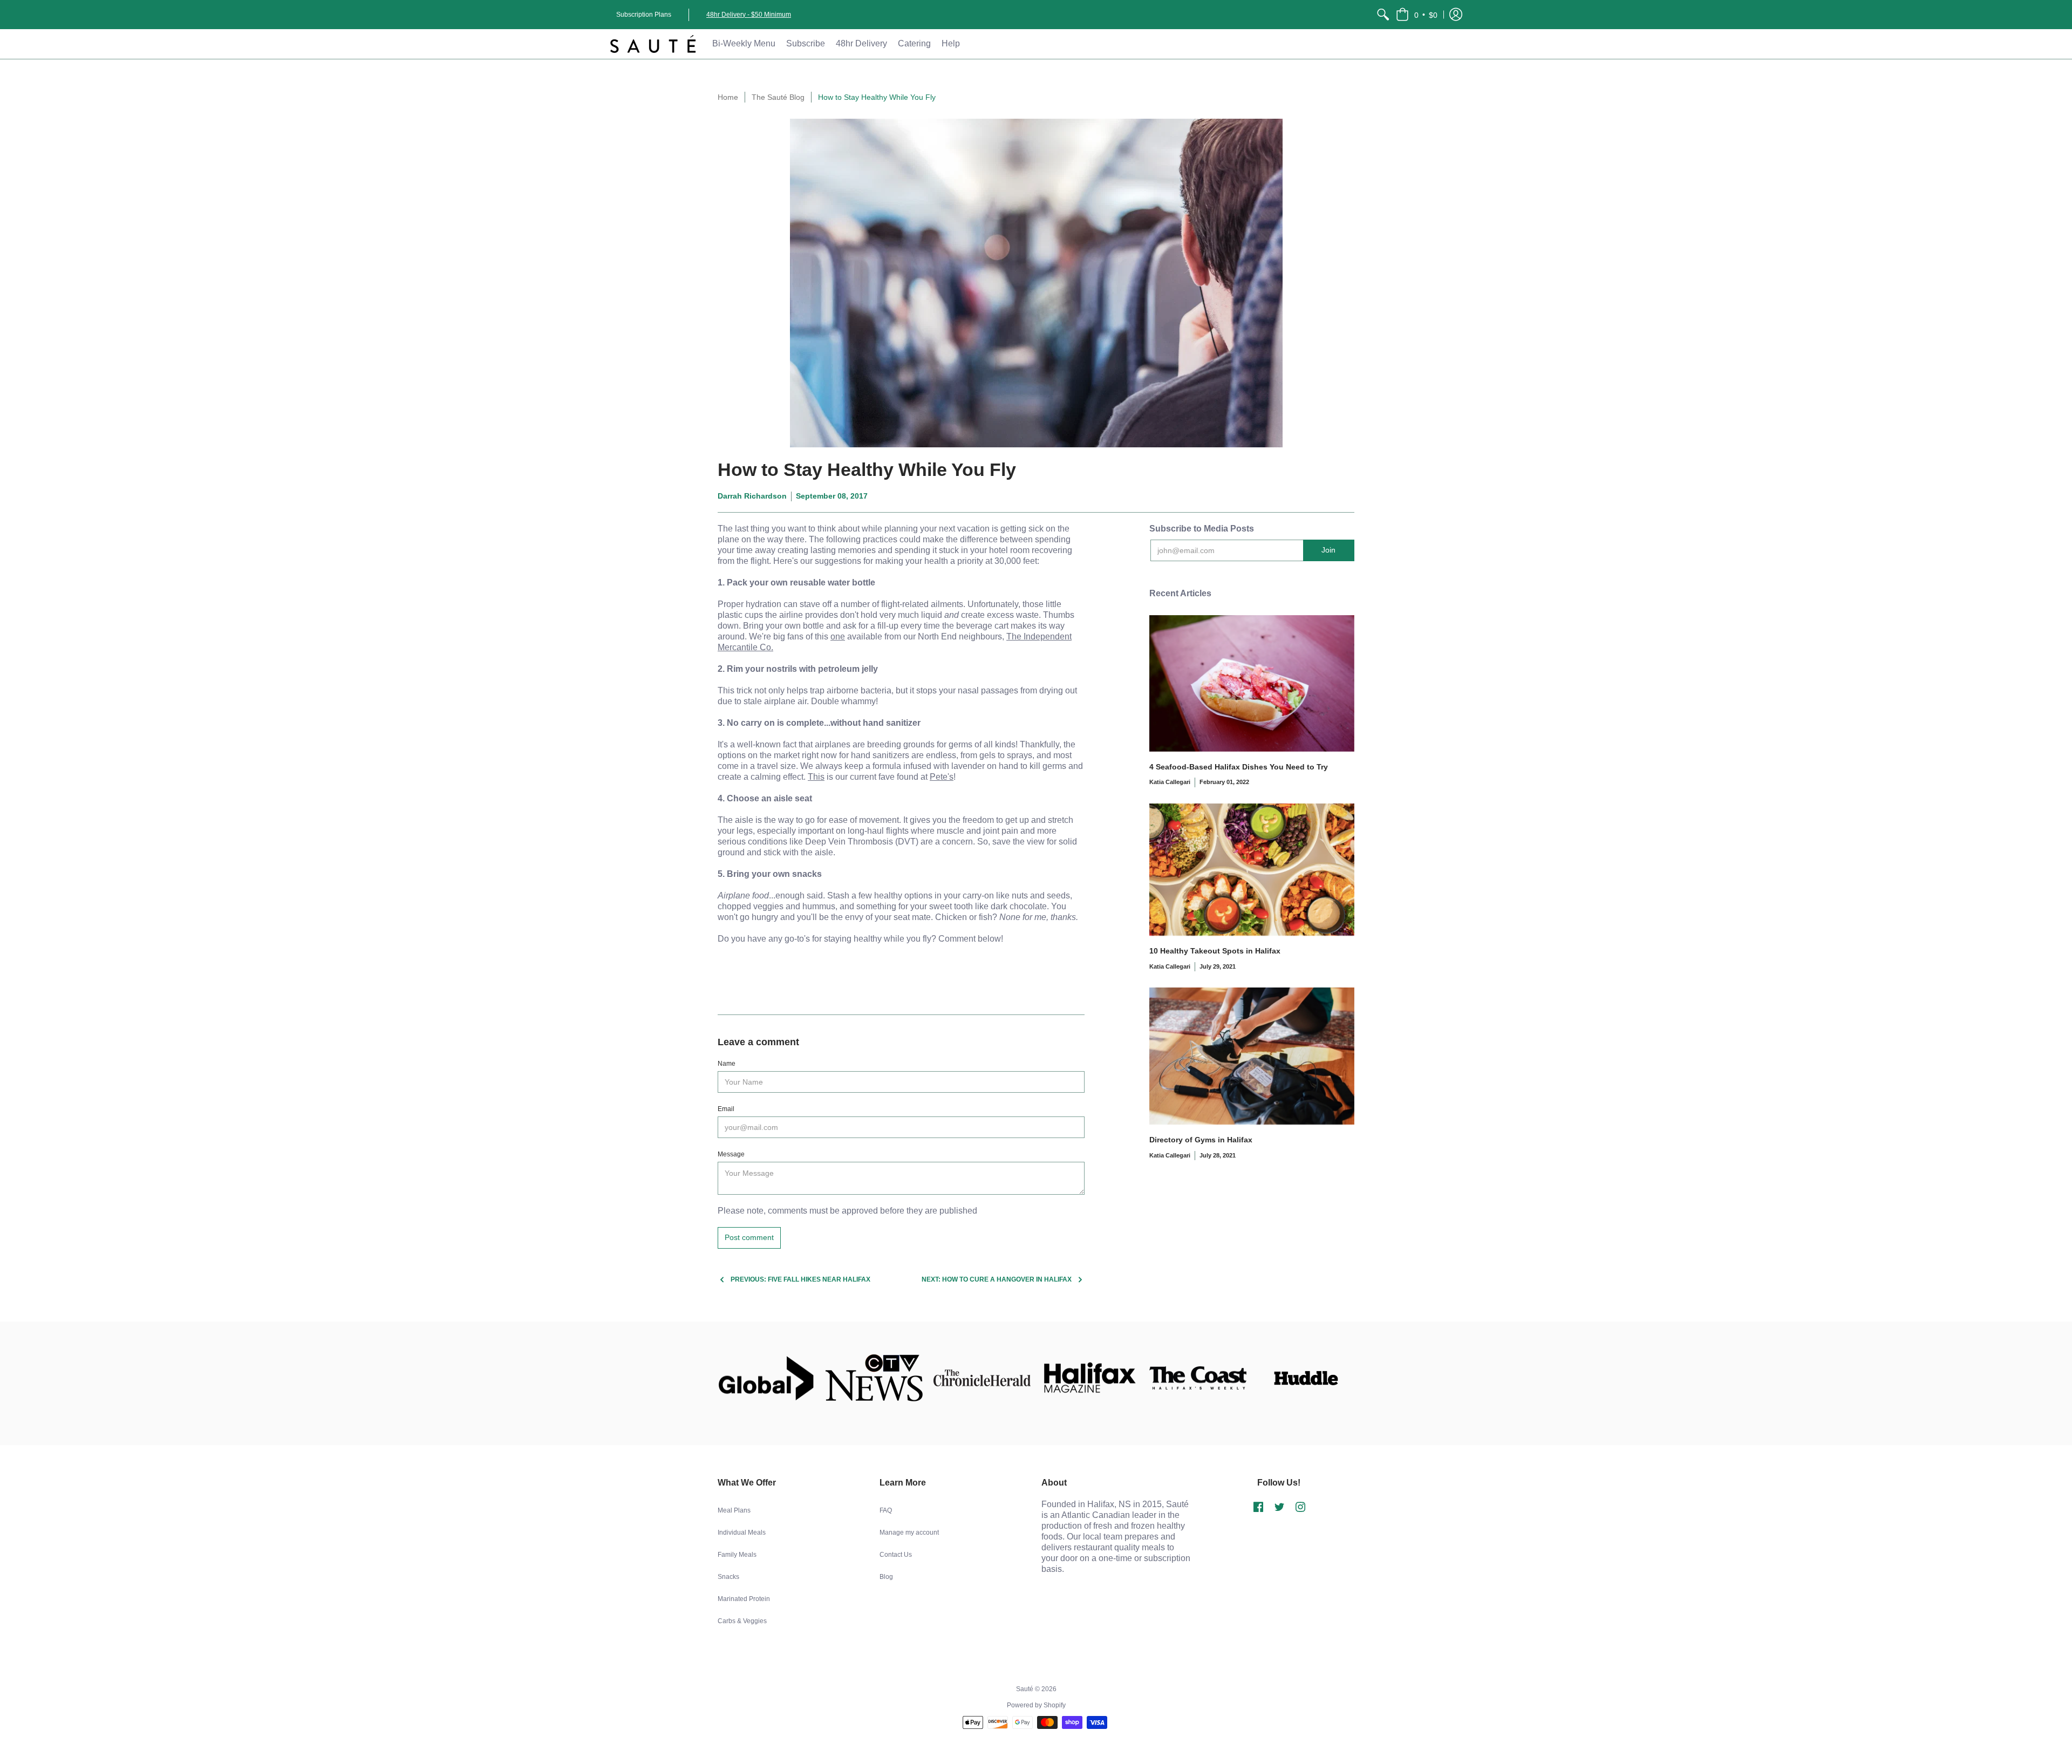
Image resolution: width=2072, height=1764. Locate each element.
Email (726, 1109)
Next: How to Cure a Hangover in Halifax (997, 1279)
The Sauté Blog (778, 97)
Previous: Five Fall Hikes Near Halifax (800, 1279)
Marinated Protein (744, 1599)
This (816, 777)
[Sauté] (653, 44)
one (838, 636)
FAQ (886, 1510)
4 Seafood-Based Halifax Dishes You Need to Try (1239, 767)
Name (727, 1064)
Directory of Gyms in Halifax (1201, 1140)
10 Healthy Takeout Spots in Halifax (1215, 951)
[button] (1417, 15)
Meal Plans (734, 1510)
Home (728, 97)
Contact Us (896, 1555)
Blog (886, 1577)
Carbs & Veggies (742, 1621)
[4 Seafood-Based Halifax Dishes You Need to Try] (1252, 683)
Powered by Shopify (1036, 1705)
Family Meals (737, 1555)
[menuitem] (1383, 15)
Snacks (728, 1577)
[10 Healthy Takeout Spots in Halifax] (1252, 870)
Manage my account (909, 1533)
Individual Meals (742, 1533)
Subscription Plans (644, 15)
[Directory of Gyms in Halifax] (1252, 1056)
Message (731, 1154)
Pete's (942, 777)
